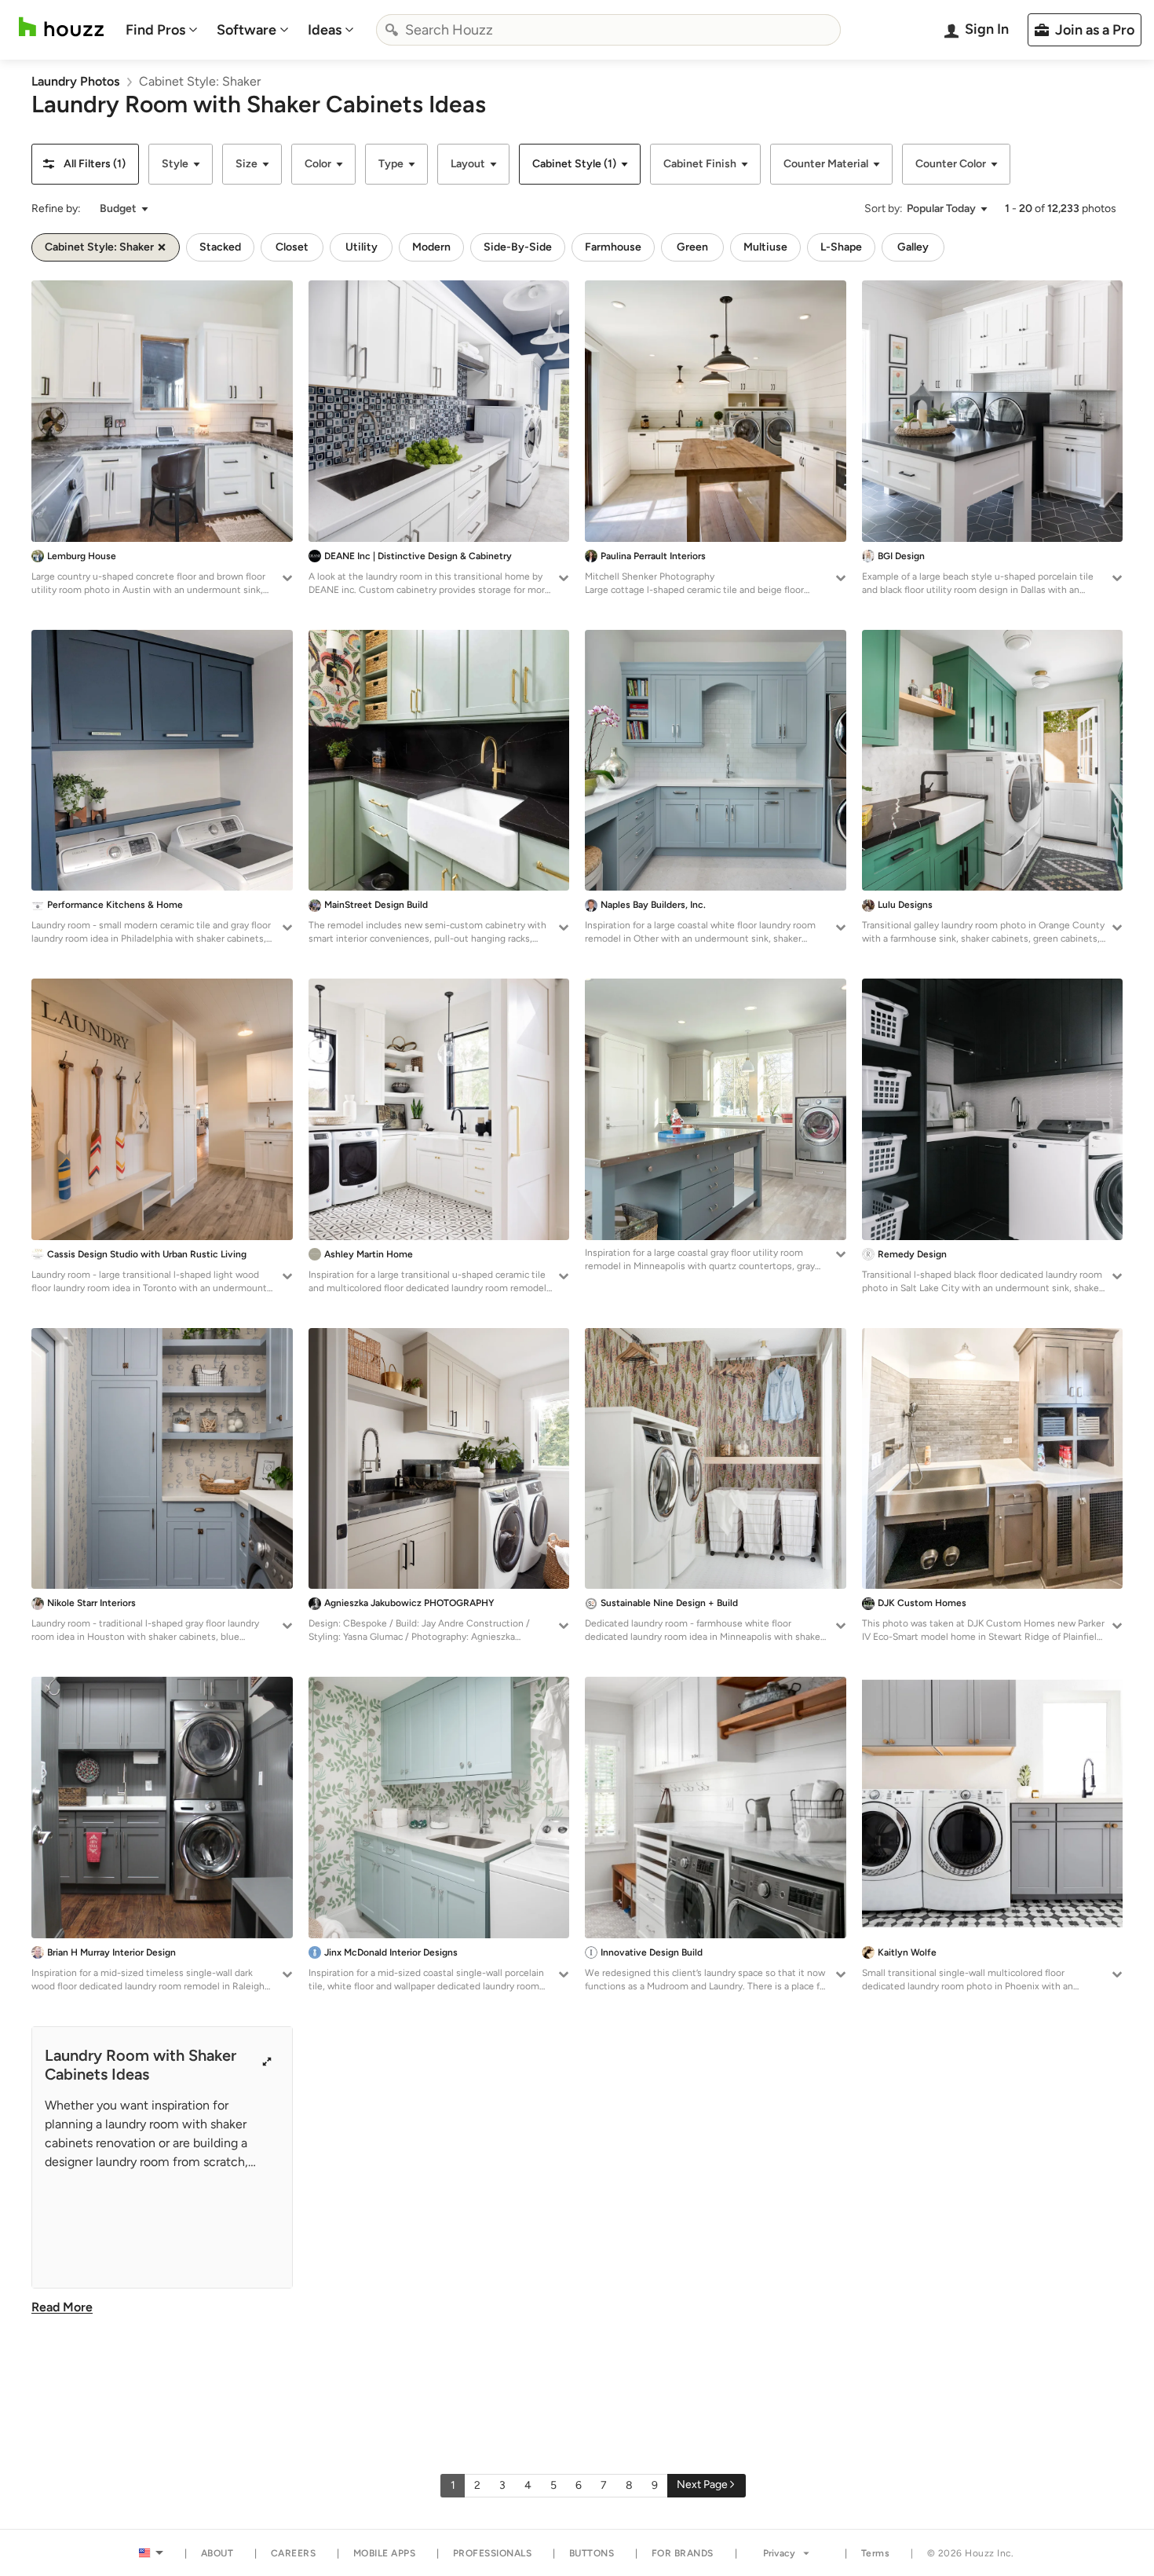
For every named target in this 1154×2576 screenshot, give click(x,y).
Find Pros (155, 30)
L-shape (841, 247)
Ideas (325, 30)
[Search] (392, 30)
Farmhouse (613, 247)
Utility (362, 247)
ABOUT (217, 2553)
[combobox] (608, 30)
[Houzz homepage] (61, 27)
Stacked (220, 247)
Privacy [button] (779, 2553)
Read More (62, 2307)
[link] (75, 81)
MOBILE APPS (385, 2553)
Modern (431, 247)
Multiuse (765, 247)
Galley (913, 247)
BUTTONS (592, 2553)
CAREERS (294, 2553)
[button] (85, 164)
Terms (876, 2553)
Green (692, 247)
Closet (292, 247)
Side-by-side (518, 247)
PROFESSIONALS (493, 2553)
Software (247, 30)
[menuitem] (162, 30)
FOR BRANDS (683, 2553)
